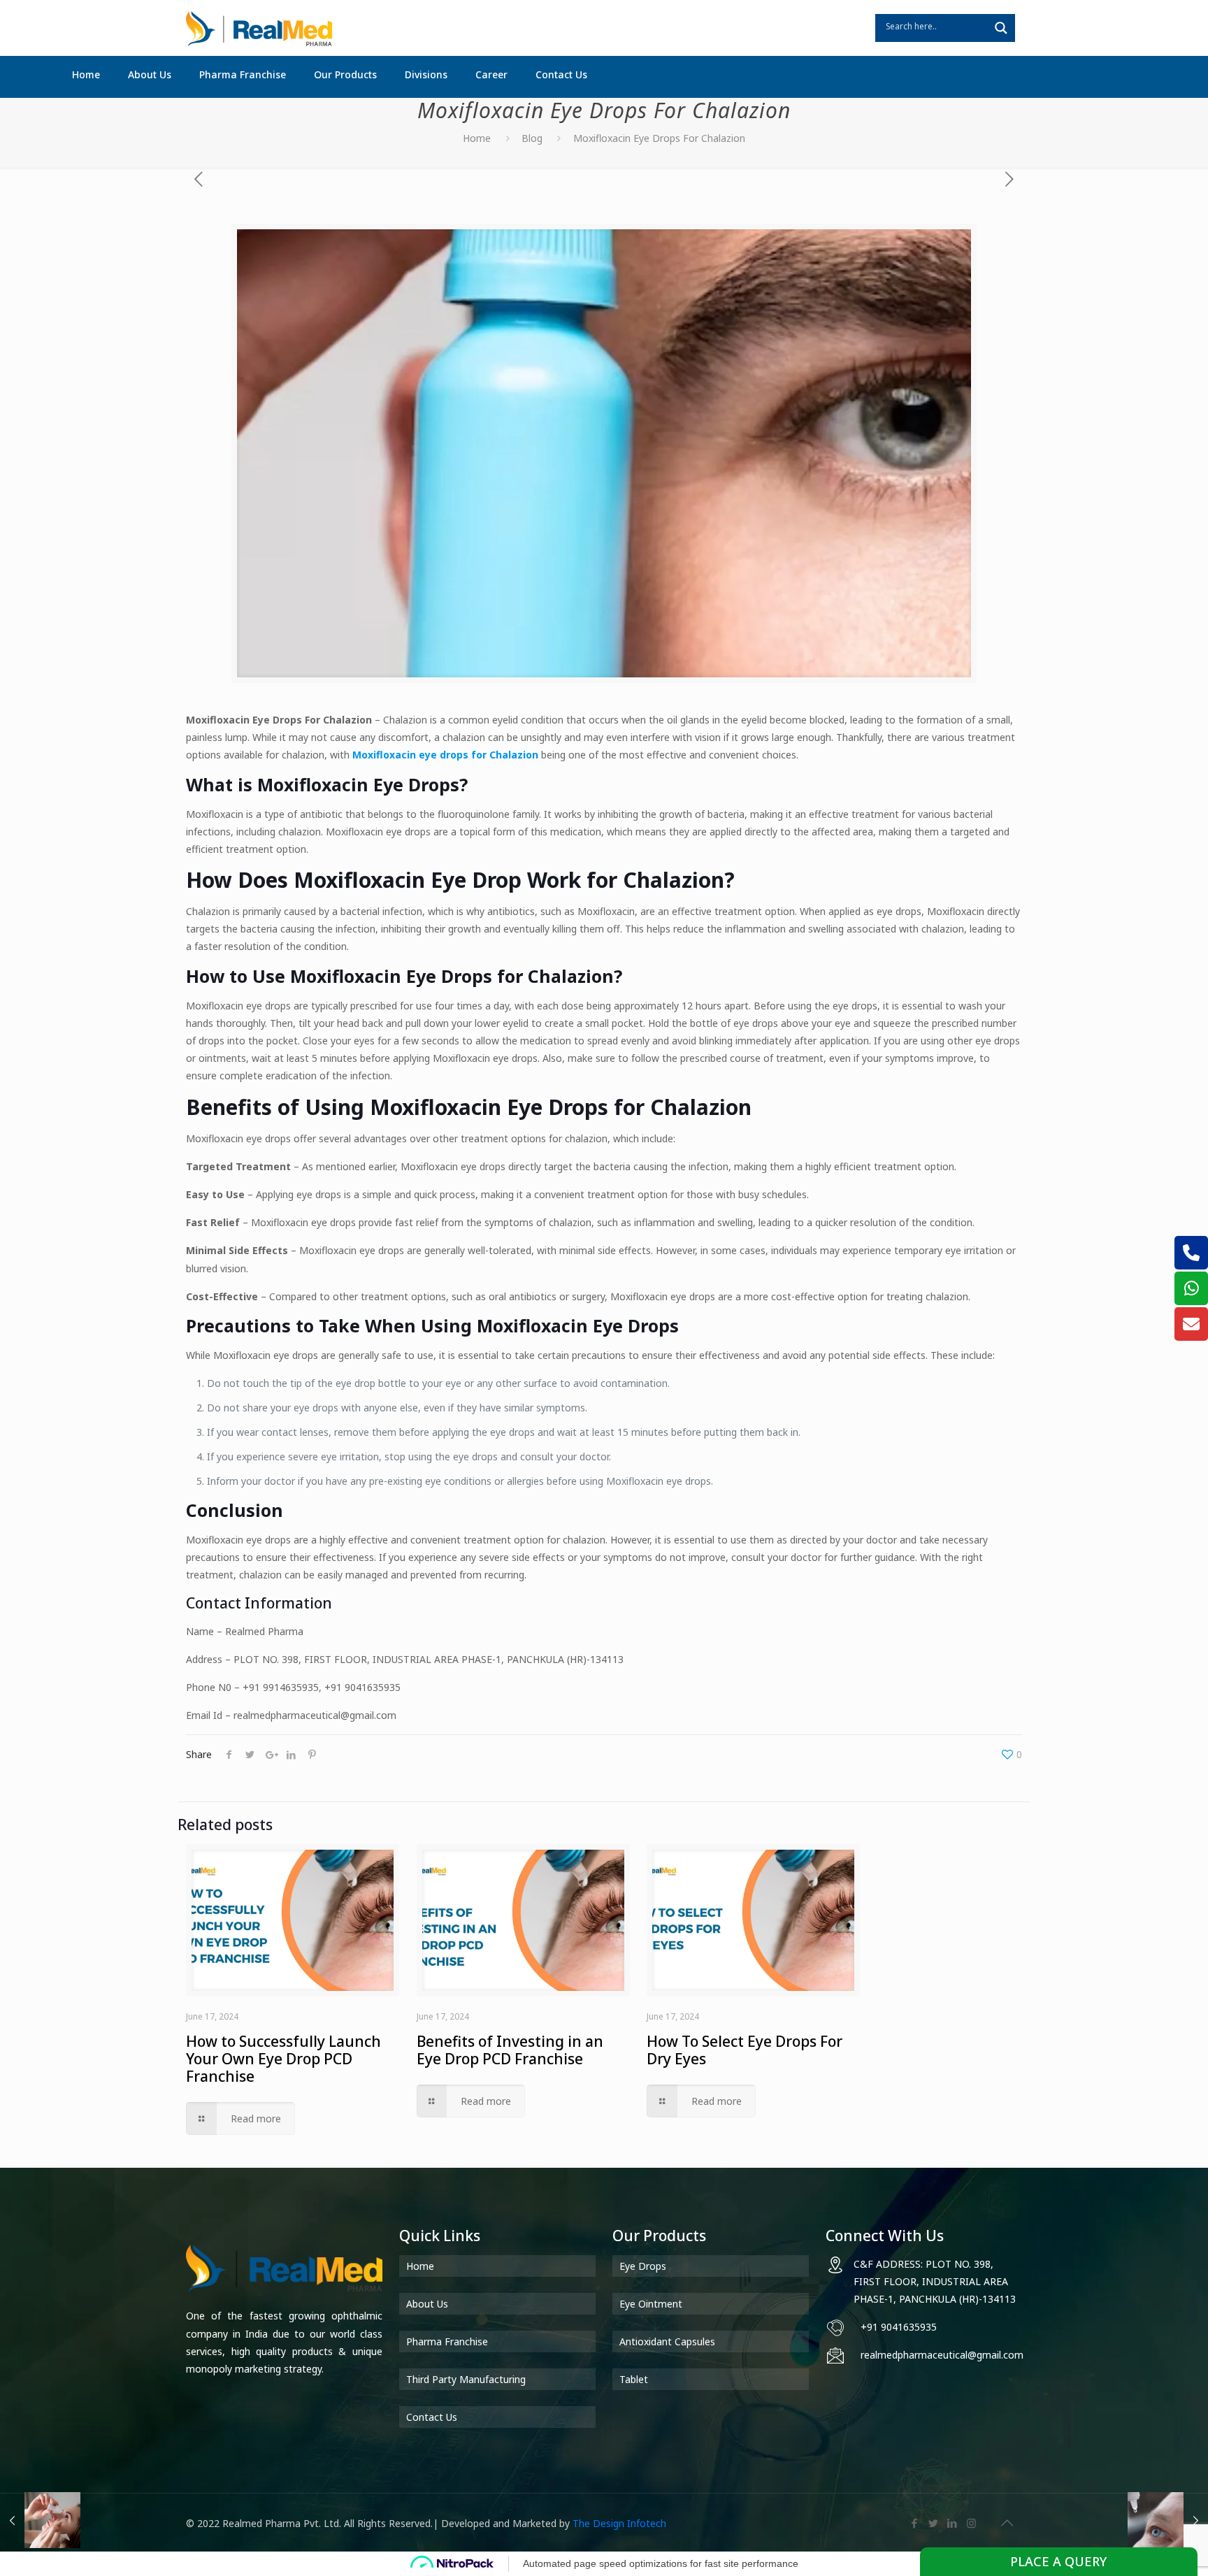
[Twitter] (934, 2523)
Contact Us (432, 2417)
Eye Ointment (651, 2304)
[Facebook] (915, 2523)
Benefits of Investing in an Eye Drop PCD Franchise (510, 2050)
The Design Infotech (619, 2523)
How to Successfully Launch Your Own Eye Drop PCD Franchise (283, 2059)
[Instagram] (971, 2523)
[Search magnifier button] (1001, 28)
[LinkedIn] (952, 2523)
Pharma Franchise (447, 2341)
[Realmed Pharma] (259, 28)
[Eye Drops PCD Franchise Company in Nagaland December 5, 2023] (40, 2520)
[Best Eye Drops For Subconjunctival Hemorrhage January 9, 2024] (1168, 2520)
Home (477, 138)
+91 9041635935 (899, 2327)
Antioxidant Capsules (667, 2341)
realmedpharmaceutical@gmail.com (942, 2355)
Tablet (634, 2379)
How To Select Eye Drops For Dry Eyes (745, 2050)
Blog (532, 138)
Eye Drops (643, 2266)
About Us (427, 2304)
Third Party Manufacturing (466, 2379)
